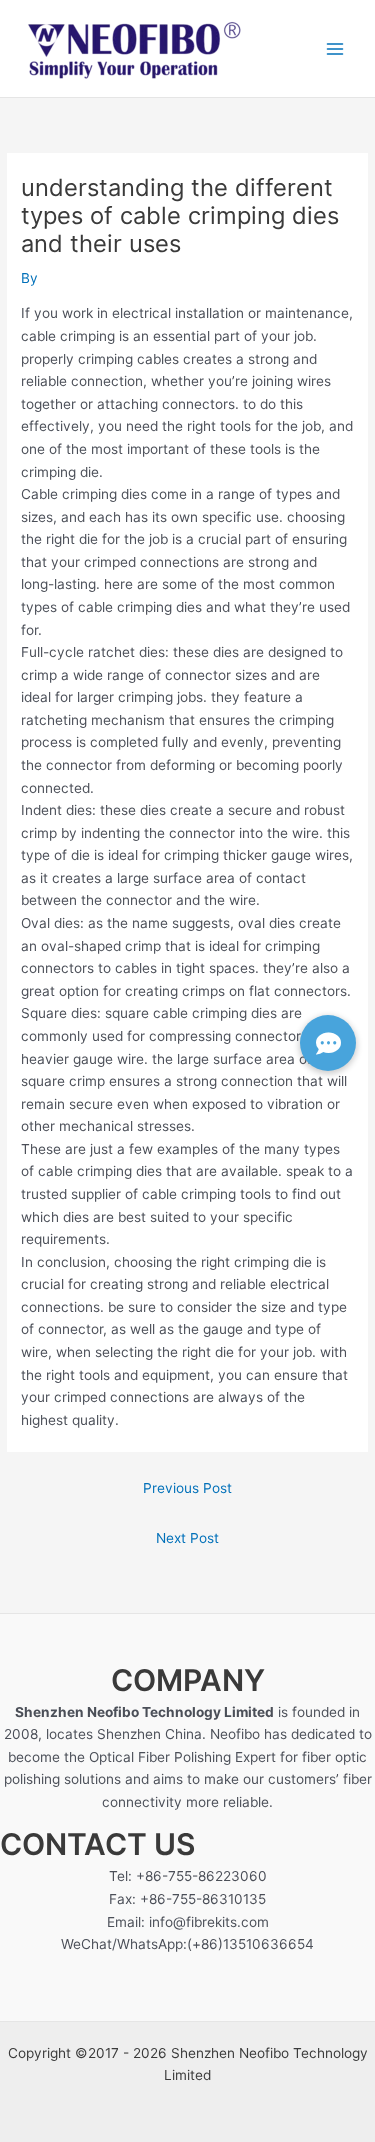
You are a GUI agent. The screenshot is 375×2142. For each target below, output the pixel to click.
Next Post (187, 1538)
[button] (328, 1043)
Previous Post (187, 1488)
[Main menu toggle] (335, 48)
